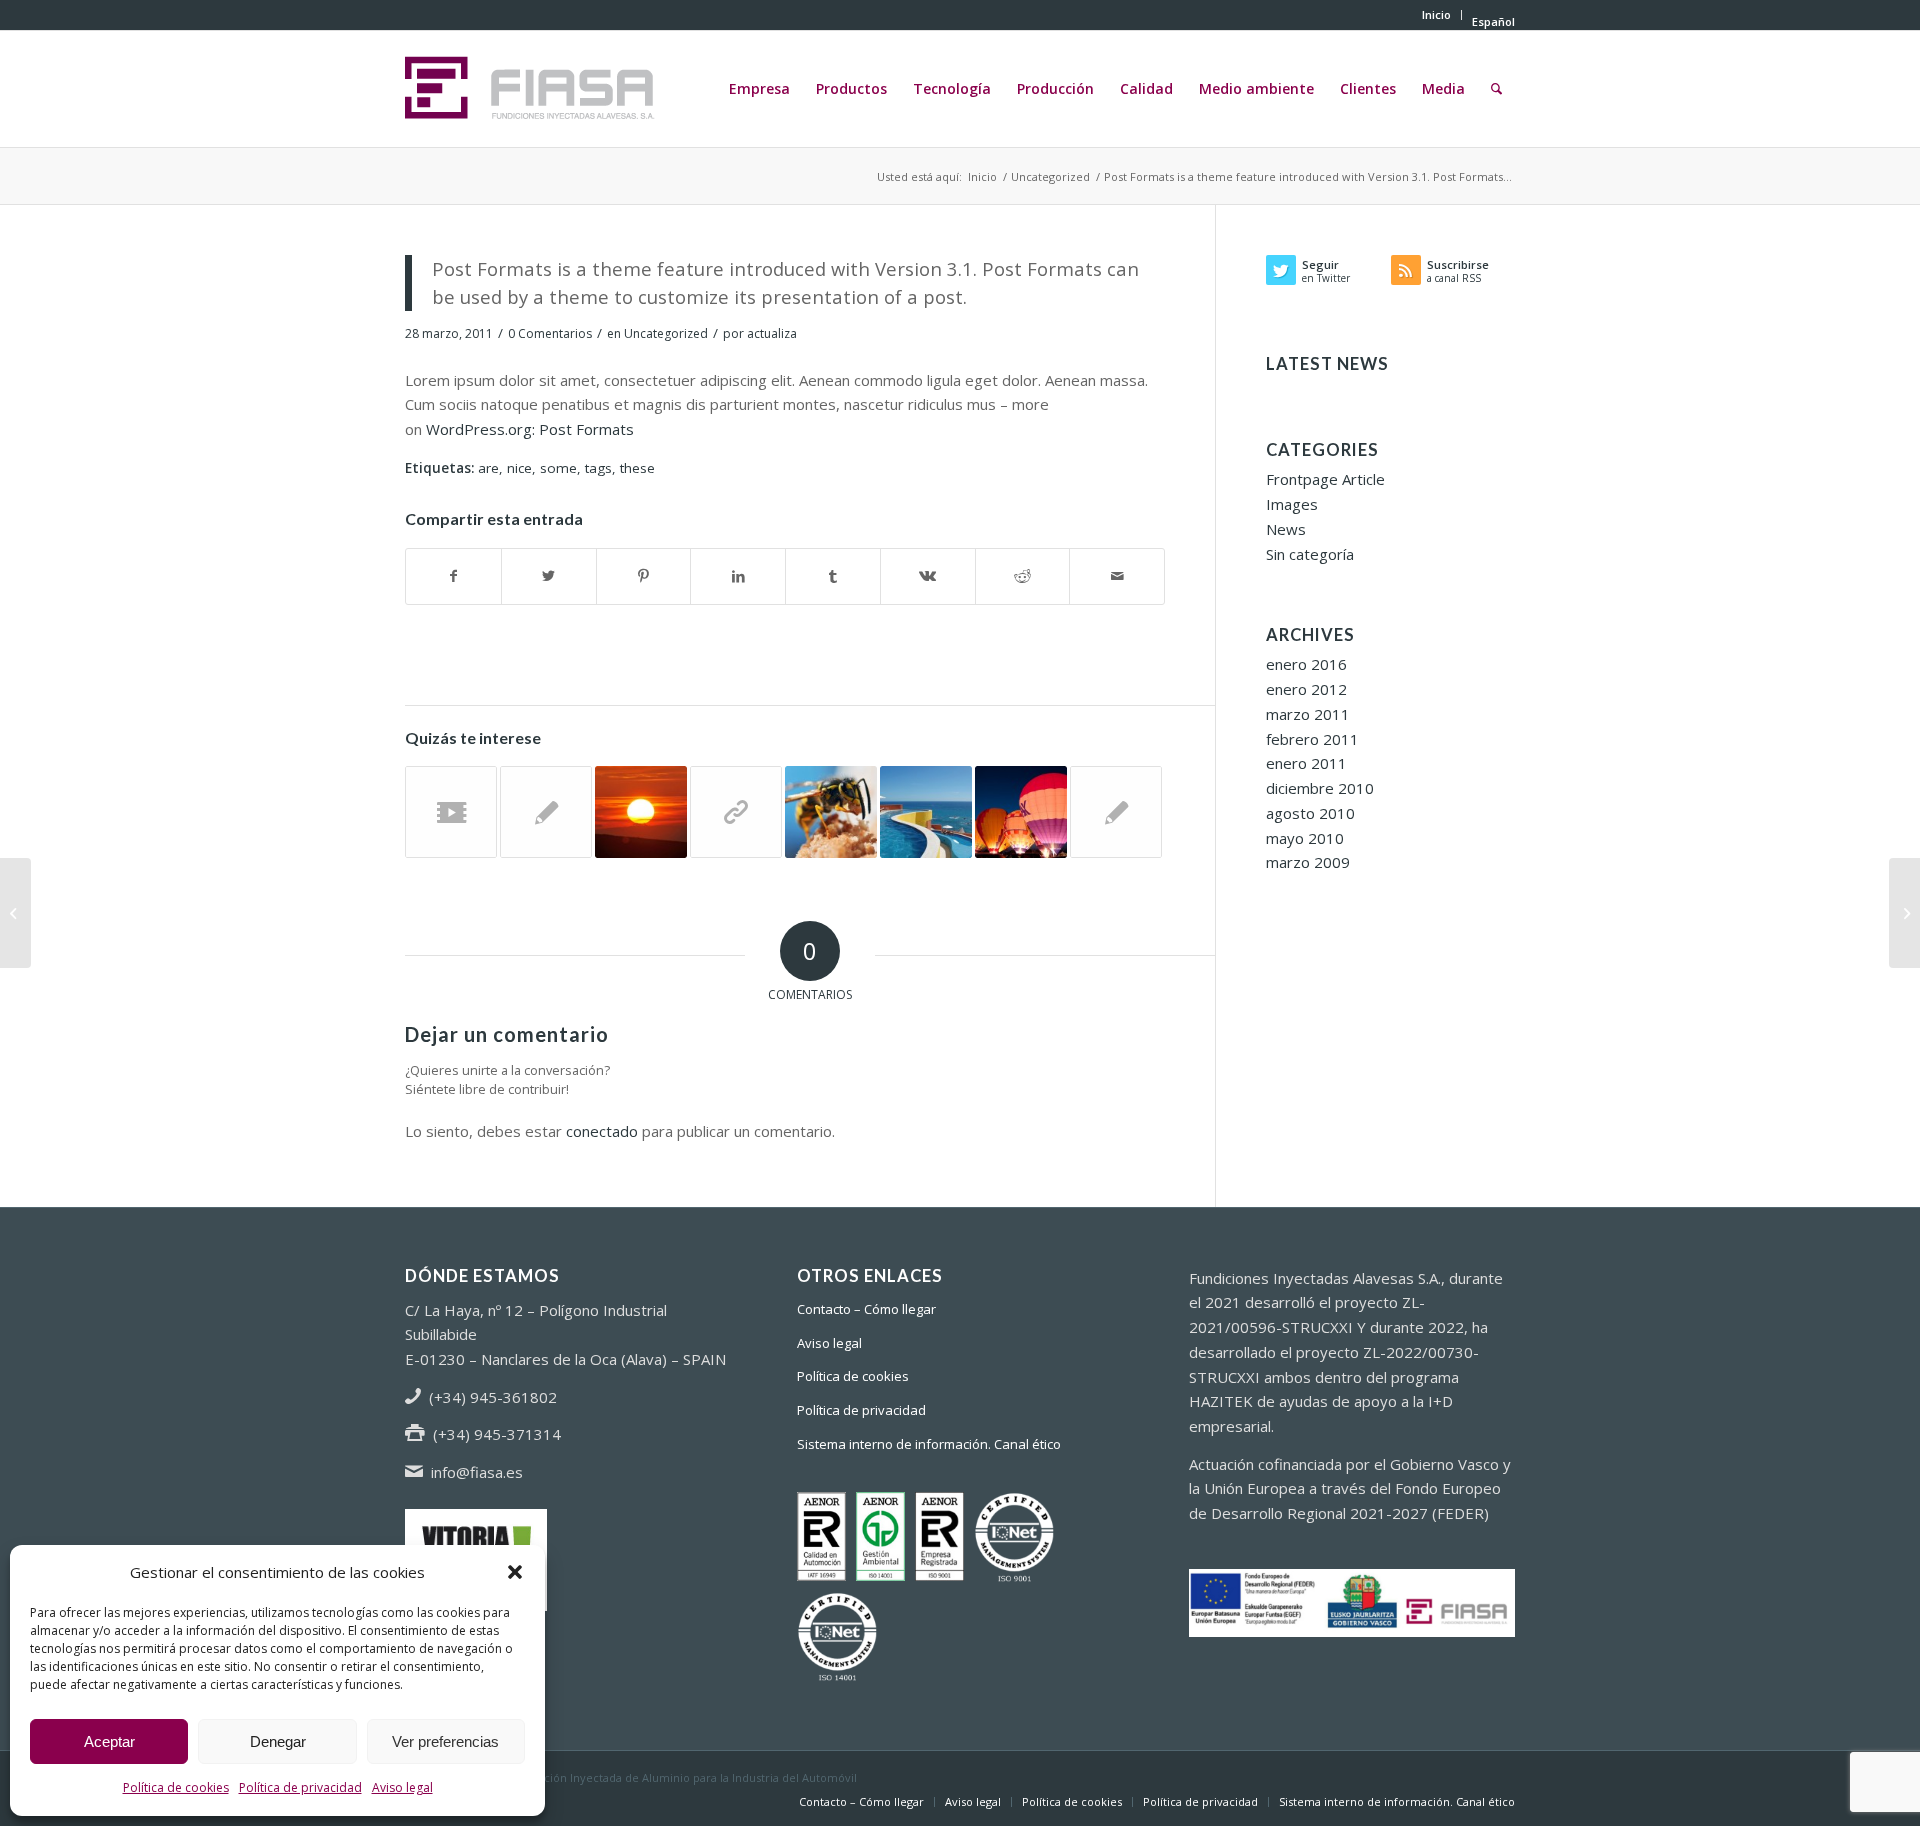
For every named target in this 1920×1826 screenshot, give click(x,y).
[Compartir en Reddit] (1023, 576)
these (637, 468)
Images (1292, 504)
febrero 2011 (1312, 739)
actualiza (772, 333)
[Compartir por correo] (1117, 576)
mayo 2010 (1305, 838)
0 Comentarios (550, 333)
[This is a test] (641, 812)
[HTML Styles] (546, 812)
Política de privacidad (300, 1787)
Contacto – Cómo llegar (866, 1309)
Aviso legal (402, 1787)
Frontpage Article (1325, 479)
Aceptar (109, 1741)
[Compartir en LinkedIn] (738, 576)
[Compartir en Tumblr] (833, 576)
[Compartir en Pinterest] (644, 576)
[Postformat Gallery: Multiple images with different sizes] (1021, 812)
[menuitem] (1437, 15)
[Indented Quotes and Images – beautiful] (831, 812)
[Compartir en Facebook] (453, 576)
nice (519, 468)
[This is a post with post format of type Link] (736, 812)
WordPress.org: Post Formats (530, 429)
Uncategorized (666, 333)
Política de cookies (176, 1787)
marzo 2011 (1308, 714)
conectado (602, 1131)
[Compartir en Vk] (928, 576)
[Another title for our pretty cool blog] (451, 812)
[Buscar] (1496, 89)
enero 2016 (1306, 664)
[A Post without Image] (1116, 812)
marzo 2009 (1308, 862)
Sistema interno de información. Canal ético (929, 1444)
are (488, 468)
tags (598, 468)
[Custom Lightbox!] (926, 812)
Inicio (1436, 14)
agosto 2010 (1310, 813)
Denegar (278, 1741)
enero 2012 (1306, 689)
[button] (515, 1572)
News (1286, 529)
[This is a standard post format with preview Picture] (1904, 913)
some (558, 468)
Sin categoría (1310, 554)
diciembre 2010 (1320, 788)
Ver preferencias (445, 1741)
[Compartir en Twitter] (549, 576)
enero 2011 (1306, 763)
